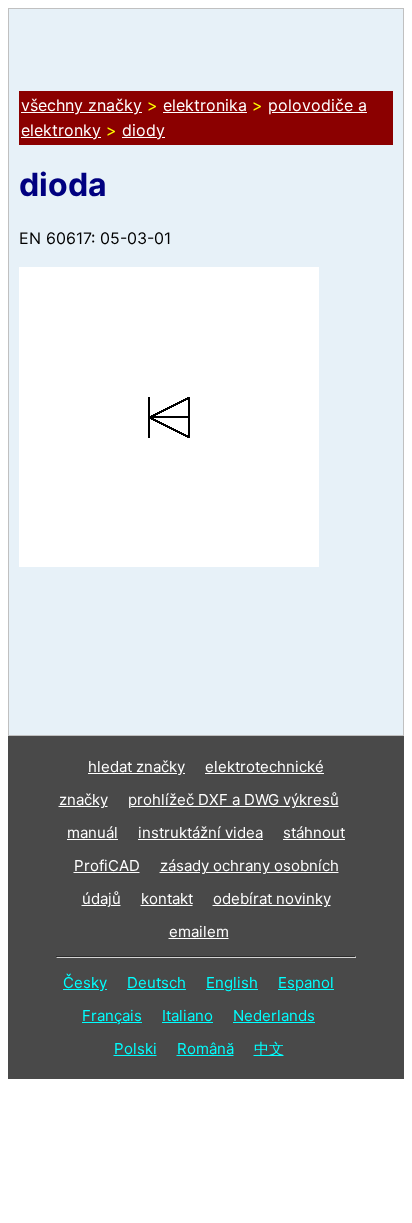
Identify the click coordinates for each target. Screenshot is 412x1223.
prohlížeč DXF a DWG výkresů (233, 799)
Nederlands (274, 1015)
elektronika (205, 105)
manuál (92, 832)
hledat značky (136, 766)
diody (143, 130)
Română (205, 1048)
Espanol (306, 982)
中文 (269, 1048)
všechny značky (81, 105)
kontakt (167, 898)
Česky (85, 982)
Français (112, 1015)
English (232, 982)
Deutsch (156, 982)
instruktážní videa (200, 832)
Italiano (187, 1015)
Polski (135, 1048)
